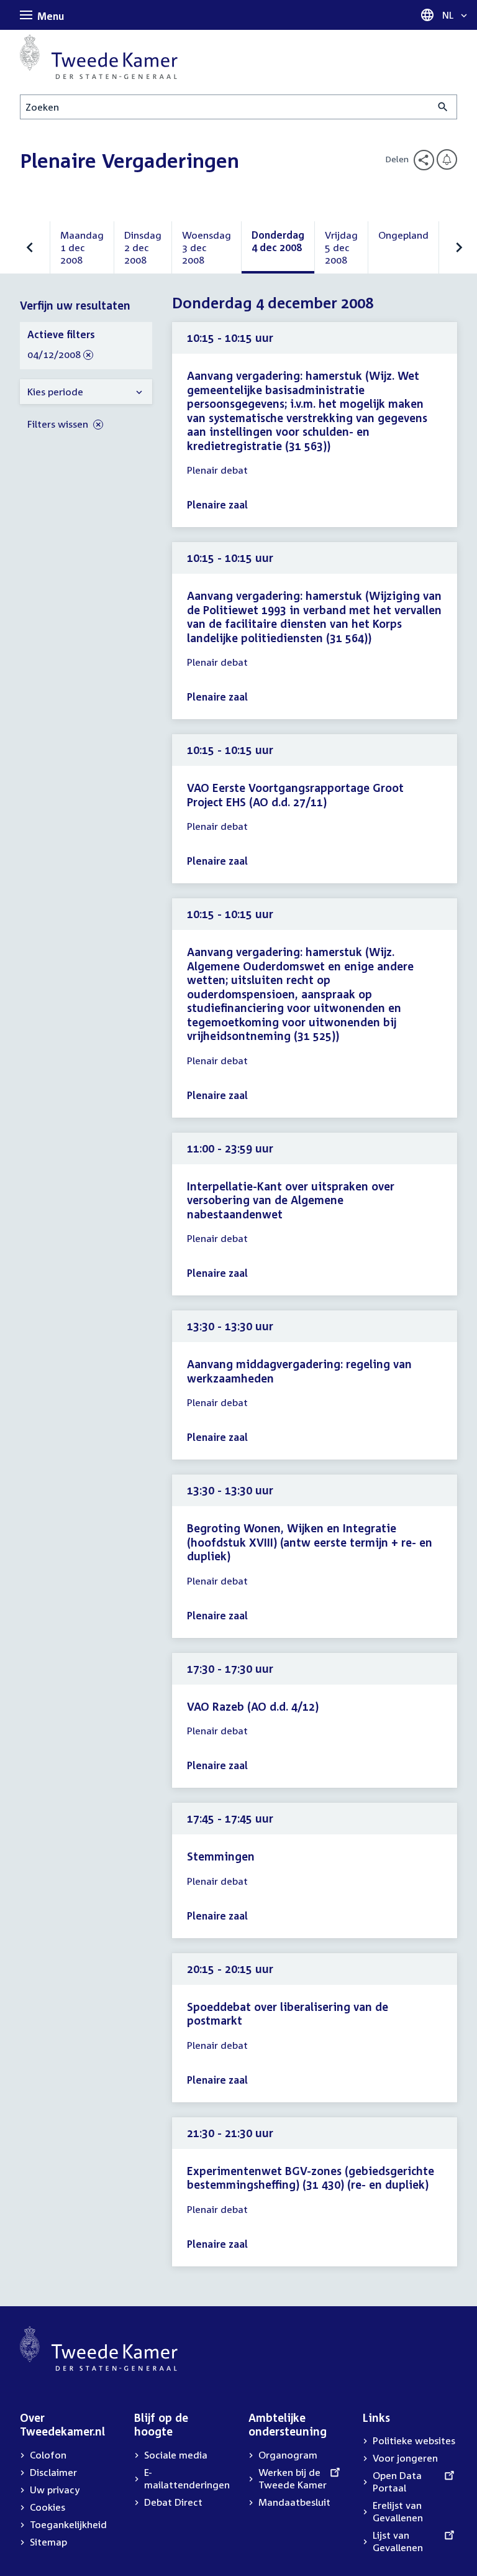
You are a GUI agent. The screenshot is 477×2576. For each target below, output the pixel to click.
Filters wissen (59, 424)
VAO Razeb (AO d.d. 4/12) (253, 1706)
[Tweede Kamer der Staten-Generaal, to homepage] (99, 57)
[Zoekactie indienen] (443, 107)
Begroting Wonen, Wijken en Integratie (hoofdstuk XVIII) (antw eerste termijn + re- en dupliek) (310, 1542)
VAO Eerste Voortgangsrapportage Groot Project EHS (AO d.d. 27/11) (295, 795)
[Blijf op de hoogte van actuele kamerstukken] (447, 159)
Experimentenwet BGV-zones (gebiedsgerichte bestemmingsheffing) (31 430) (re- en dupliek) (311, 2178)
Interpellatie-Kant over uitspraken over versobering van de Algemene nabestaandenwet (291, 1200)
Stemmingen (221, 1856)
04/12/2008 (54, 355)
